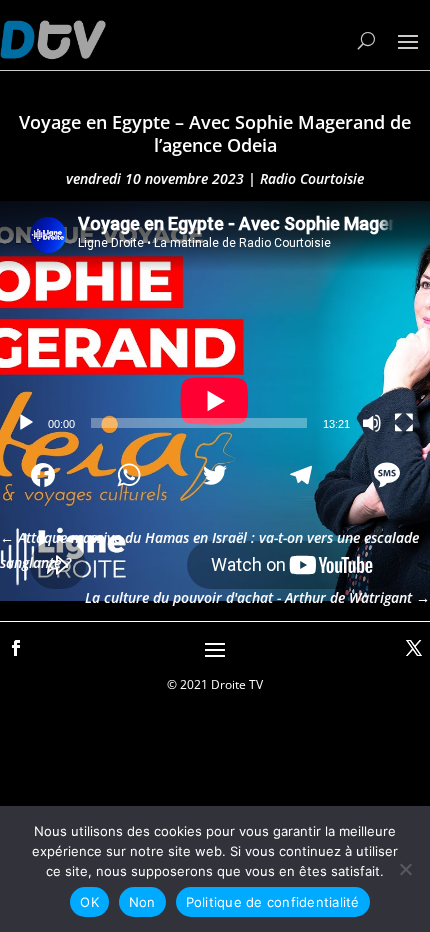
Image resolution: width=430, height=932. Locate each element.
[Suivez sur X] (414, 648)
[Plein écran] (404, 423)
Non (142, 902)
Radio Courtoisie (312, 178)
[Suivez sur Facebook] (16, 648)
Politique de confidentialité (273, 902)
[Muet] (372, 423)
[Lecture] (26, 423)
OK (89, 902)
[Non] (405, 869)
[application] (215, 322)
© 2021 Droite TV (215, 684)
